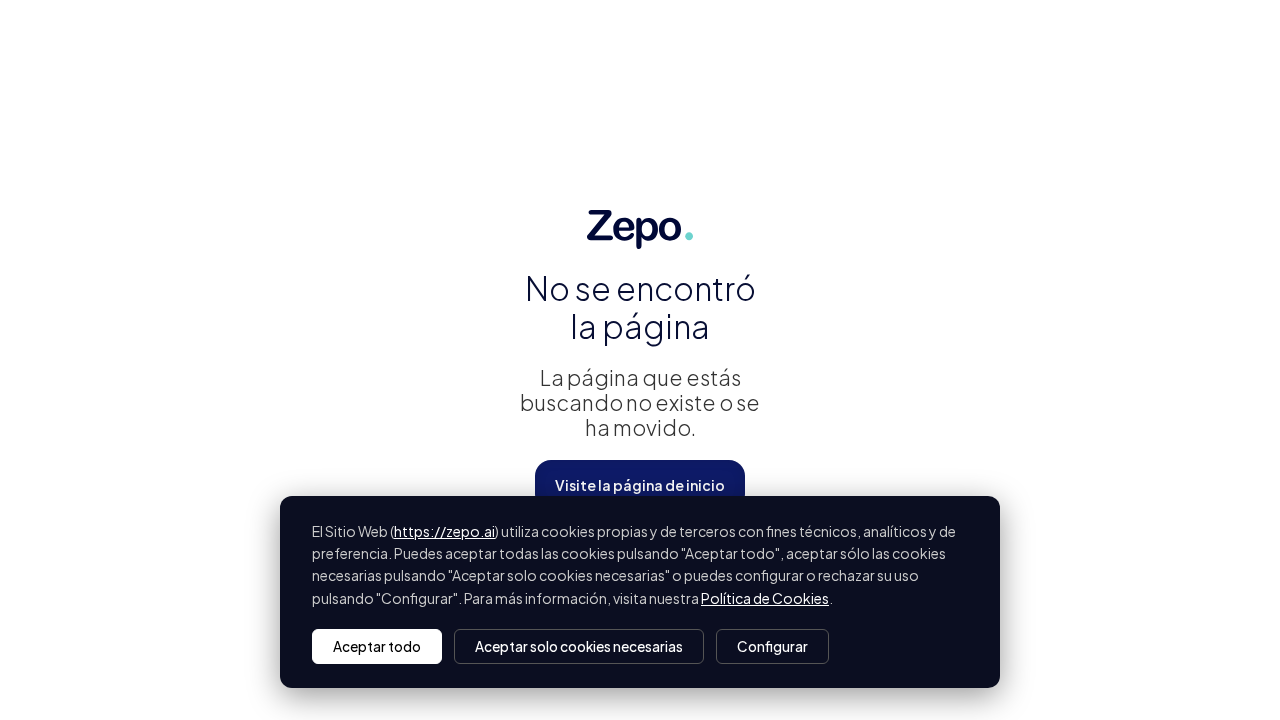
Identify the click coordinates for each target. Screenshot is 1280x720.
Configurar (772, 646)
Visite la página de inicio (640, 485)
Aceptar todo (377, 646)
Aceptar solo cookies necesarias (579, 646)
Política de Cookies (765, 598)
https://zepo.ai (444, 531)
